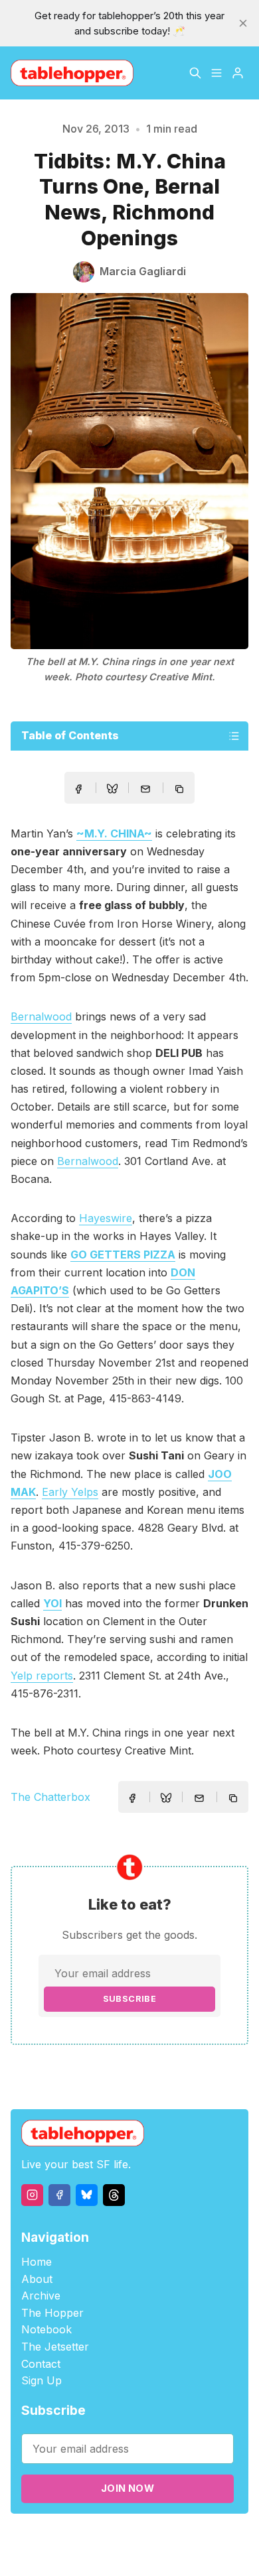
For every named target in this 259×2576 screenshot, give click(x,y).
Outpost (225, 2537)
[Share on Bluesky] (112, 790)
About (37, 2279)
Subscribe (130, 1999)
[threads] (114, 2195)
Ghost (188, 2537)
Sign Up (42, 2380)
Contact (41, 2364)
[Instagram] (32, 2195)
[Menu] (216, 73)
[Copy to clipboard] (181, 790)
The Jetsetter (55, 2347)
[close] (243, 23)
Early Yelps (70, 1492)
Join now (128, 2488)
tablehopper (74, 2537)
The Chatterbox (50, 1797)
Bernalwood (41, 1016)
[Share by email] (145, 789)
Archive (41, 2296)
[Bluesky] (87, 2195)
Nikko (138, 2552)
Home (37, 2262)
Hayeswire (106, 1218)
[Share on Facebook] (78, 789)
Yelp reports (42, 1676)
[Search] (195, 73)
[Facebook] (59, 2195)
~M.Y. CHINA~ (114, 833)
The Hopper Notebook (52, 2321)
